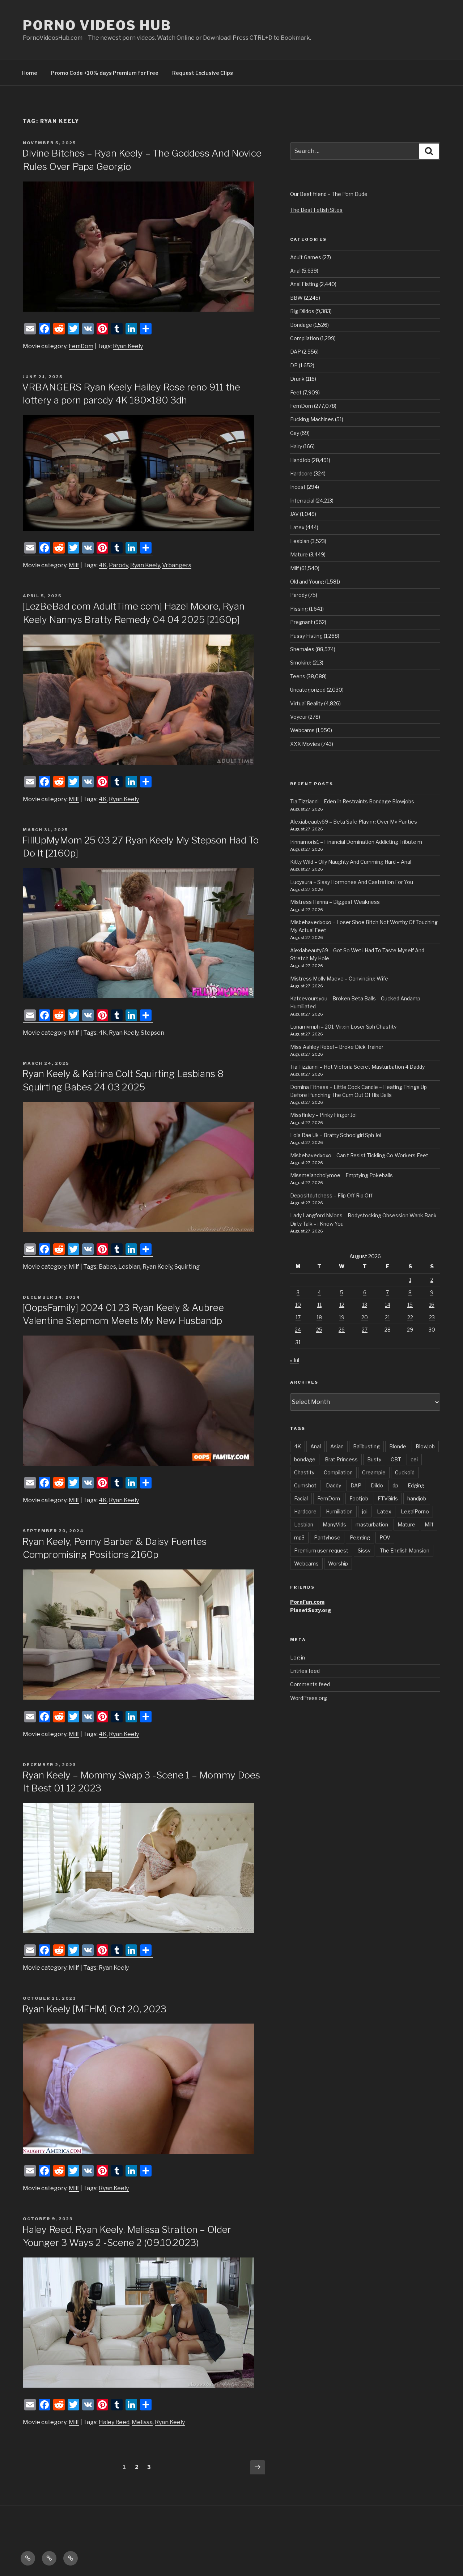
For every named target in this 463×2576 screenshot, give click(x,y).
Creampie (374, 1472)
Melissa (142, 2422)
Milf (74, 565)
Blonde (398, 1446)
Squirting (187, 1267)
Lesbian (129, 1267)
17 (298, 1317)
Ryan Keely (128, 346)
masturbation (372, 1524)
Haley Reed (114, 2422)
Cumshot (305, 1485)
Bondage (301, 325)
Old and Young (307, 582)
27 (365, 1330)
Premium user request (321, 1550)
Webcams (302, 730)
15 (410, 1305)
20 (365, 1317)
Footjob (359, 1498)
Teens (298, 676)
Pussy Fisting (306, 636)
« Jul (295, 1360)
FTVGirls (388, 1498)
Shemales (302, 649)
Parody (118, 565)
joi (365, 1511)
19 (342, 1317)
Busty (374, 1459)
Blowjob (425, 1446)
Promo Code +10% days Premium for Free (105, 73)
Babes (107, 1267)
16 (432, 1305)
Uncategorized (308, 690)
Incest (298, 487)
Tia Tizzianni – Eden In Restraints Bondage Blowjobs (352, 801)
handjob (417, 1498)
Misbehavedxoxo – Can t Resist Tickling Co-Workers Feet (359, 1155)
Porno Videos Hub (97, 25)
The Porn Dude (350, 194)
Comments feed (310, 1684)
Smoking (301, 663)
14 (388, 1305)
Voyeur (299, 717)
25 (319, 1330)
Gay (295, 433)
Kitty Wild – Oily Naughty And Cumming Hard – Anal (351, 862)
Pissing (299, 609)
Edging (416, 1485)
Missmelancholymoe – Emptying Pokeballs (341, 1175)
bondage (305, 1459)
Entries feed (305, 1671)
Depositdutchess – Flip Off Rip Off (331, 1195)
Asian (337, 1446)
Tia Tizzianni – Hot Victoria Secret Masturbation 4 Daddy (357, 1067)
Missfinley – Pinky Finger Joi (323, 1115)
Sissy (364, 1550)
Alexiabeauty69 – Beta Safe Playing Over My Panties (354, 822)
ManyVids (334, 1524)
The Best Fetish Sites (316, 210)
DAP (296, 352)
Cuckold (405, 1472)
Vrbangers (177, 565)
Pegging (360, 1537)
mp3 (299, 1537)
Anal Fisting (304, 284)
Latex (297, 527)
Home (30, 73)
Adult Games (306, 257)
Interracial (302, 501)
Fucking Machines (312, 419)
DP (294, 365)
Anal (295, 271)
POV (385, 1537)
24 (298, 1330)
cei (414, 1459)
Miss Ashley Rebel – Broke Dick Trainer (337, 1047)
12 (342, 1305)
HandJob (300, 460)
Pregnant (301, 622)
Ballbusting (366, 1446)
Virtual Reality (307, 703)
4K (103, 565)
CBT (396, 1459)
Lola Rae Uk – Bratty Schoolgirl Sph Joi (336, 1135)
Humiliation (339, 1511)
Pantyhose (327, 1537)
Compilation (305, 338)
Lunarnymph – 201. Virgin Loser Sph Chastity (343, 1027)
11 (319, 1305)
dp (395, 1485)
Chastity (304, 1472)
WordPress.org (309, 1698)
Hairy (296, 446)
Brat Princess (341, 1459)
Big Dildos (302, 311)
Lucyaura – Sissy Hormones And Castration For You (352, 882)
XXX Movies (305, 744)
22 (410, 1317)
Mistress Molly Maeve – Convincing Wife (339, 979)
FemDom (81, 346)
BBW (296, 298)
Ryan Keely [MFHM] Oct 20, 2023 (94, 2009)
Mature (299, 554)
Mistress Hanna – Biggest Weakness (335, 902)
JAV (294, 514)
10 (298, 1305)
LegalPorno (415, 1511)
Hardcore (301, 473)
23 (432, 1317)
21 (387, 1317)
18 (319, 1317)
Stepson (152, 1033)
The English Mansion (405, 1550)
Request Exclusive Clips (203, 73)
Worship (338, 1563)
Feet (296, 392)
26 (342, 1330)
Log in (298, 1657)
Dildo (377, 1485)
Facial (301, 1498)
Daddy (334, 1485)
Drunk (297, 379)
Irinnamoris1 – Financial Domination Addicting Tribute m (356, 842)
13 (365, 1305)
